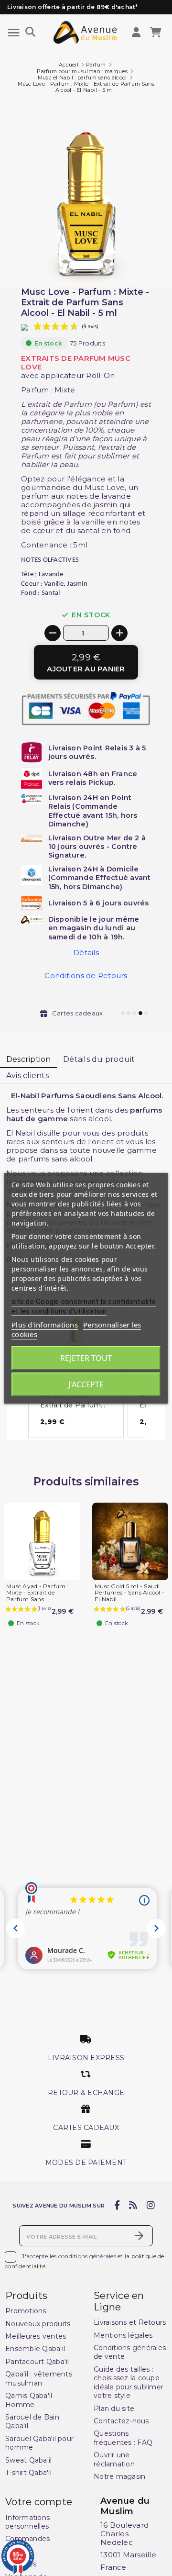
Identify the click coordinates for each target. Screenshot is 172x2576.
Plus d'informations (45, 1325)
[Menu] (14, 33)
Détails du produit (99, 1059)
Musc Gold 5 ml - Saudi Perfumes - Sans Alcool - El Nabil (129, 1593)
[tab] (28, 1060)
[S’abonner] (139, 2236)
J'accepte (86, 1384)
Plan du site (114, 2409)
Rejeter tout (86, 1358)
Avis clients (27, 1076)
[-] (53, 633)
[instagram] (150, 2205)
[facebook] (117, 2205)
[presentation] (132, 264)
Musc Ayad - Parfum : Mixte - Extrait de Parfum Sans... (38, 1593)
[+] (119, 633)
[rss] (133, 2205)
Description (29, 1059)
